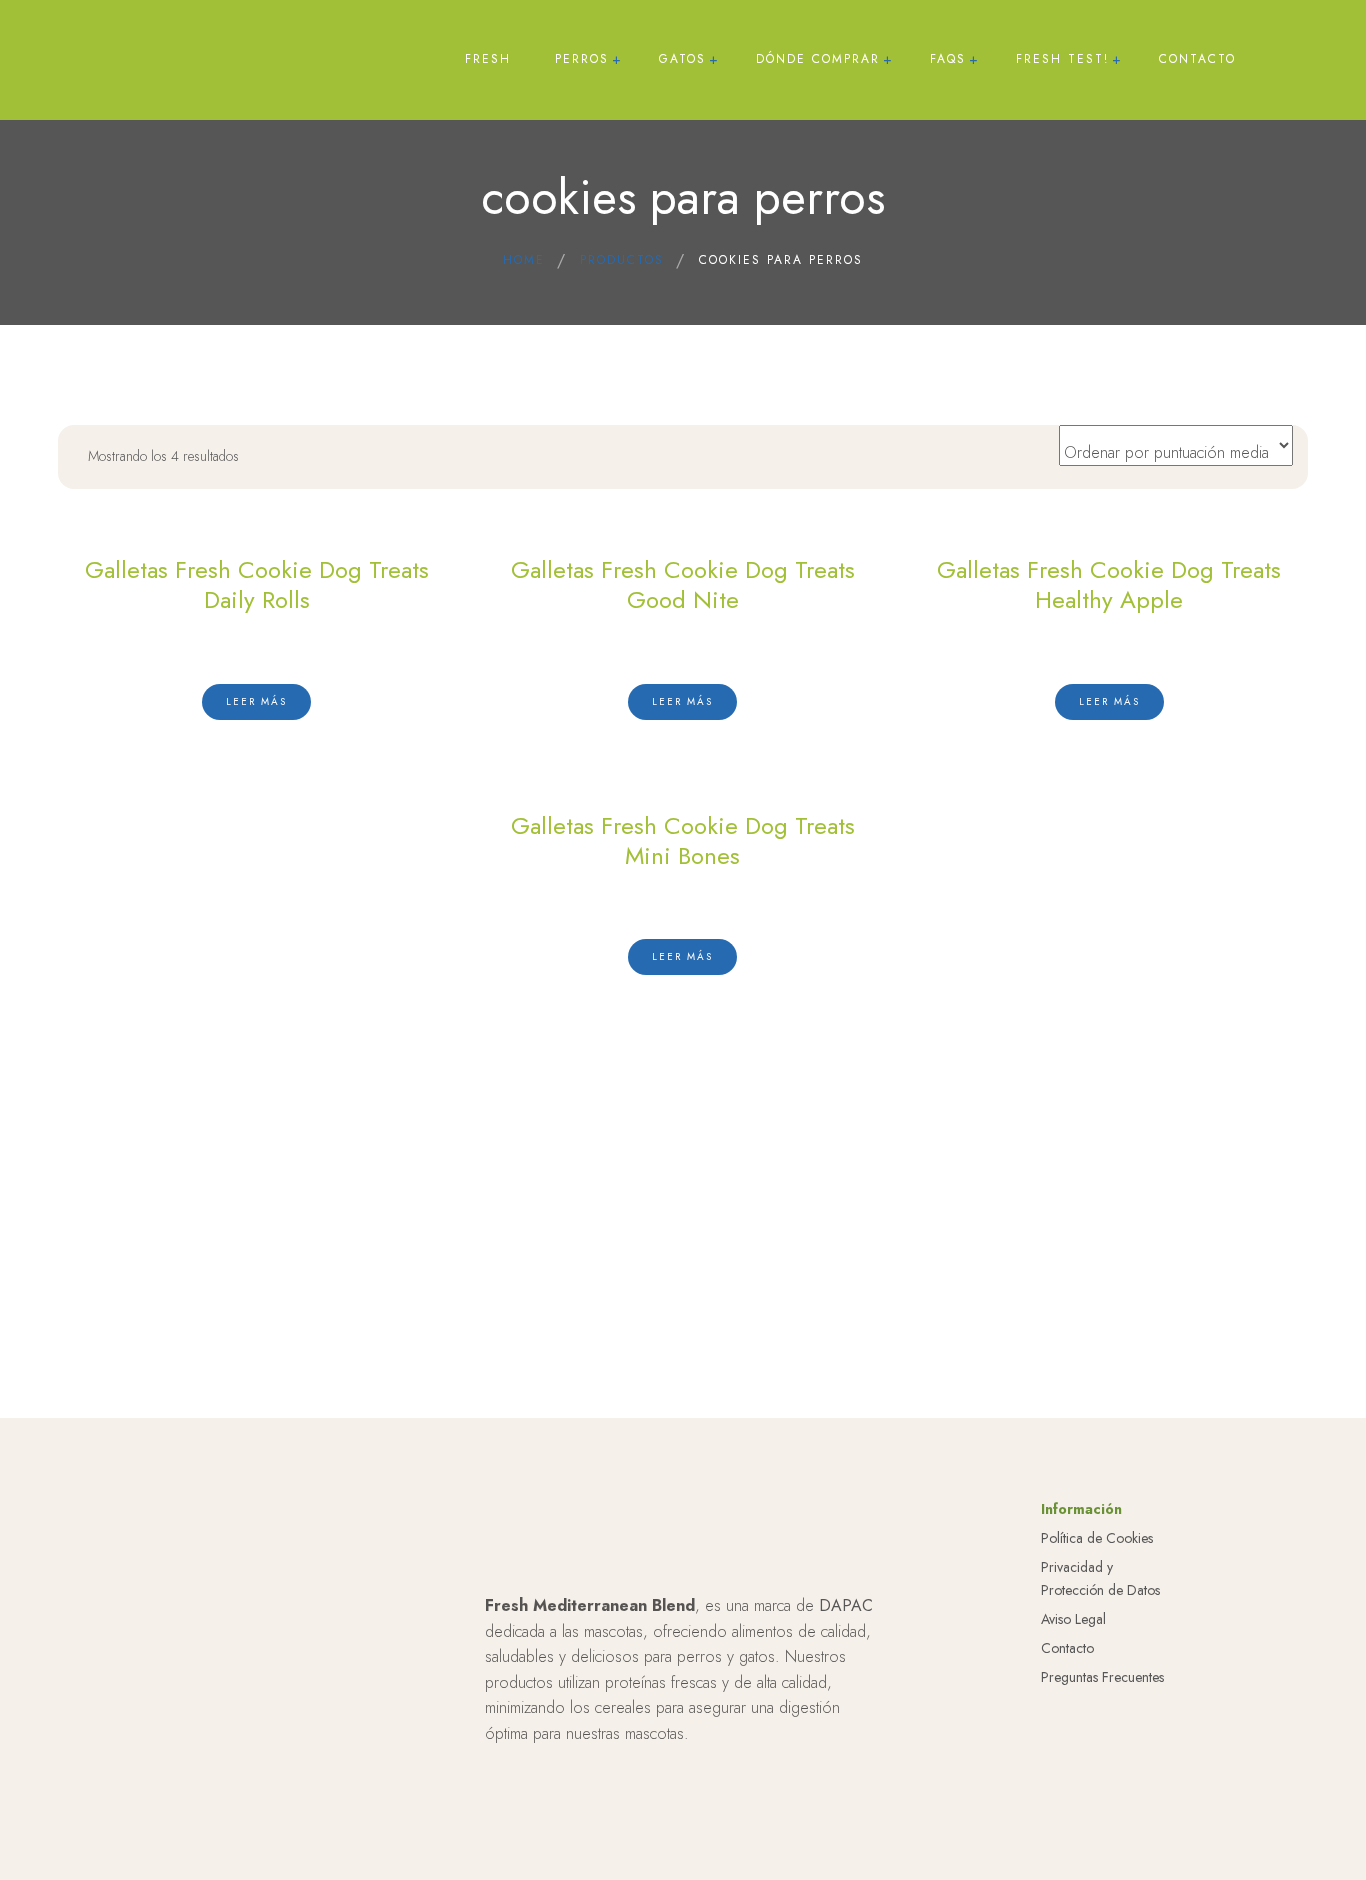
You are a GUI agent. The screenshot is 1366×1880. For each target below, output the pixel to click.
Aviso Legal (1073, 1619)
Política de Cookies (1097, 1538)
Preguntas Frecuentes (1102, 1677)
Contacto (1067, 1648)
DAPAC (846, 1605)
